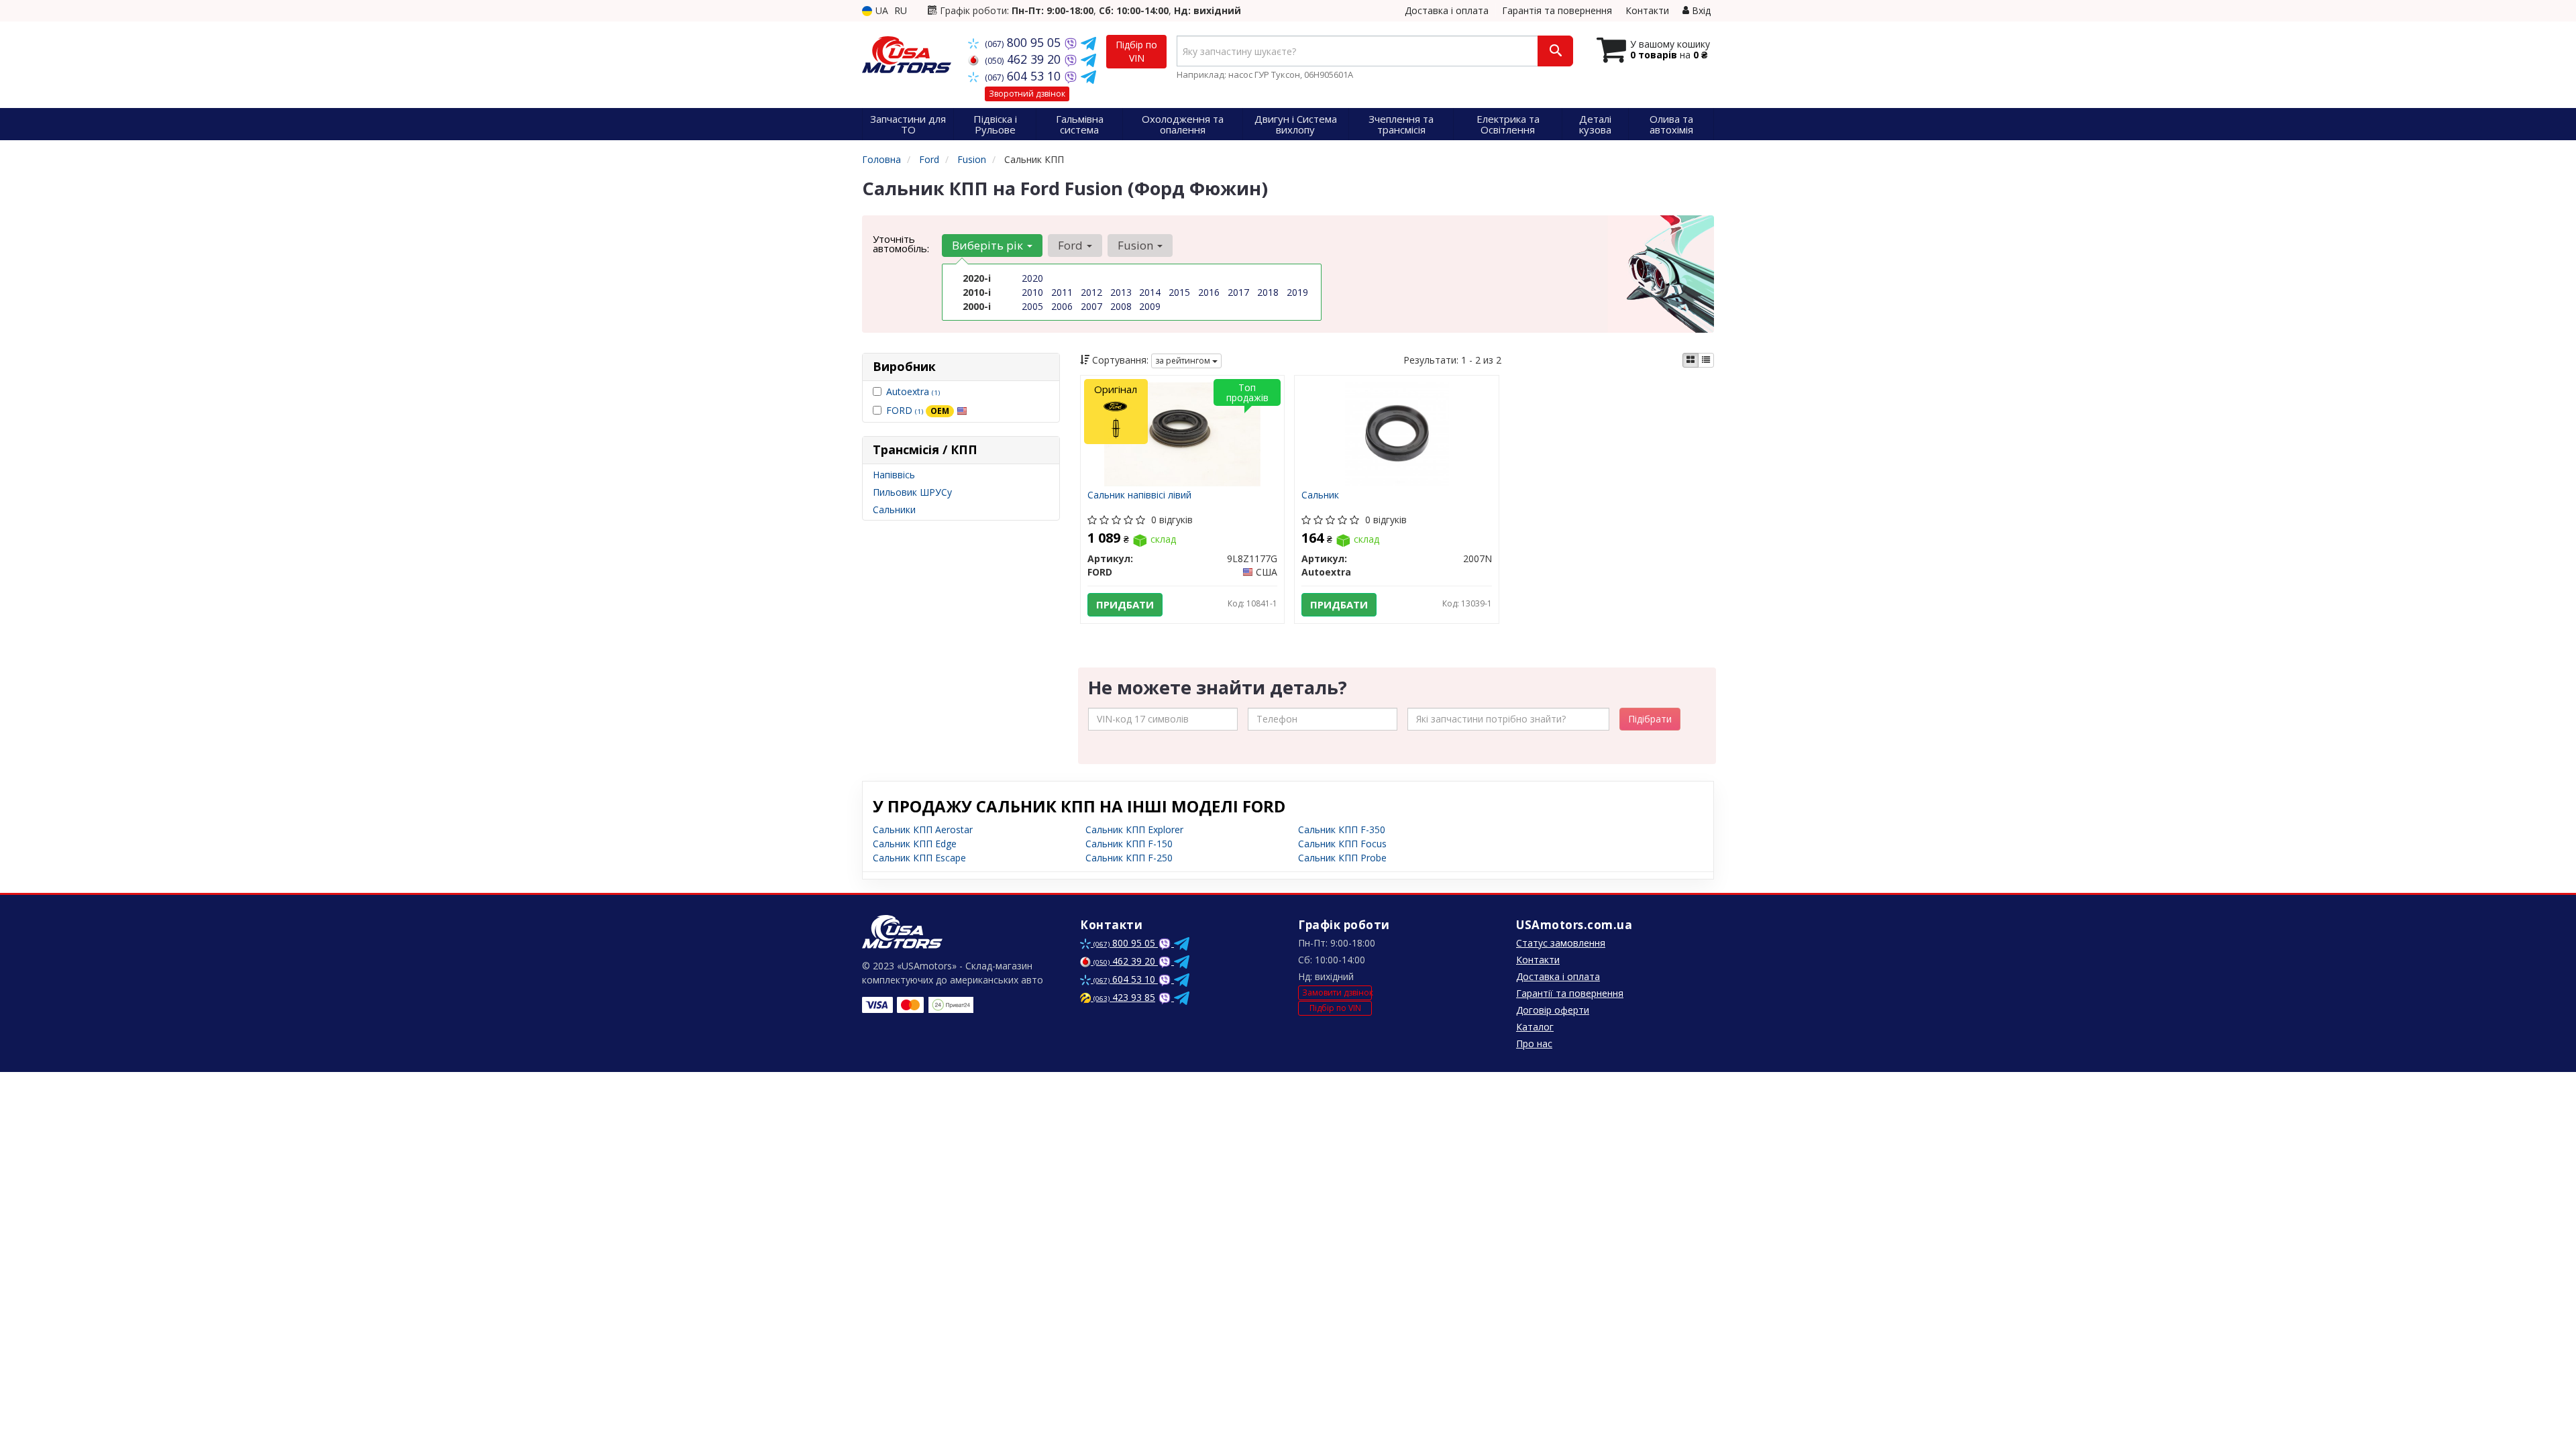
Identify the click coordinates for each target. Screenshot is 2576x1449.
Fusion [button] (1137, 245)
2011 (1062, 292)
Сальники (894, 509)
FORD (918, 410)
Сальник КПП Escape (919, 858)
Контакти (1647, 10)
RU (901, 10)
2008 (1121, 306)
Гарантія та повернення (1557, 10)
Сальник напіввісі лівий (1139, 495)
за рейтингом (1184, 361)
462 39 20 (1024, 59)
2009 (1150, 306)
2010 (1032, 292)
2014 (1150, 292)
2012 (1091, 292)
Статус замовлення (1561, 943)
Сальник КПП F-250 (1129, 858)
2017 (1238, 292)
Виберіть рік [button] (989, 245)
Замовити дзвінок (1337, 992)
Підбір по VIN (1136, 51)
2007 (1091, 306)
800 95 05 (1024, 42)
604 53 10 (1024, 76)
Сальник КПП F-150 (1129, 844)
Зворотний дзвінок (1027, 94)
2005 (1032, 306)
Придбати (1125, 604)
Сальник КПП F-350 (1342, 829)
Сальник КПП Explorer (1134, 829)
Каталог (1535, 1027)
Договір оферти (1553, 1010)
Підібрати (1650, 719)
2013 (1121, 292)
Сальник (1320, 495)
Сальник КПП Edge (915, 844)
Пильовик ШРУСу (912, 492)
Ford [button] (1072, 245)
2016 (1209, 292)
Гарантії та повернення (1570, 993)
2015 (1179, 292)
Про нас (1534, 1043)
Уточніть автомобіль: (901, 244)
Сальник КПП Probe (1342, 858)
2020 (1032, 278)
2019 (1297, 292)
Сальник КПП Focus (1342, 844)
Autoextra (913, 391)
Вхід (1700, 10)
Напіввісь (894, 475)
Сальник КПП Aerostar (923, 829)
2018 (1268, 292)
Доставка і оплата (1447, 10)
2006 (1062, 306)
